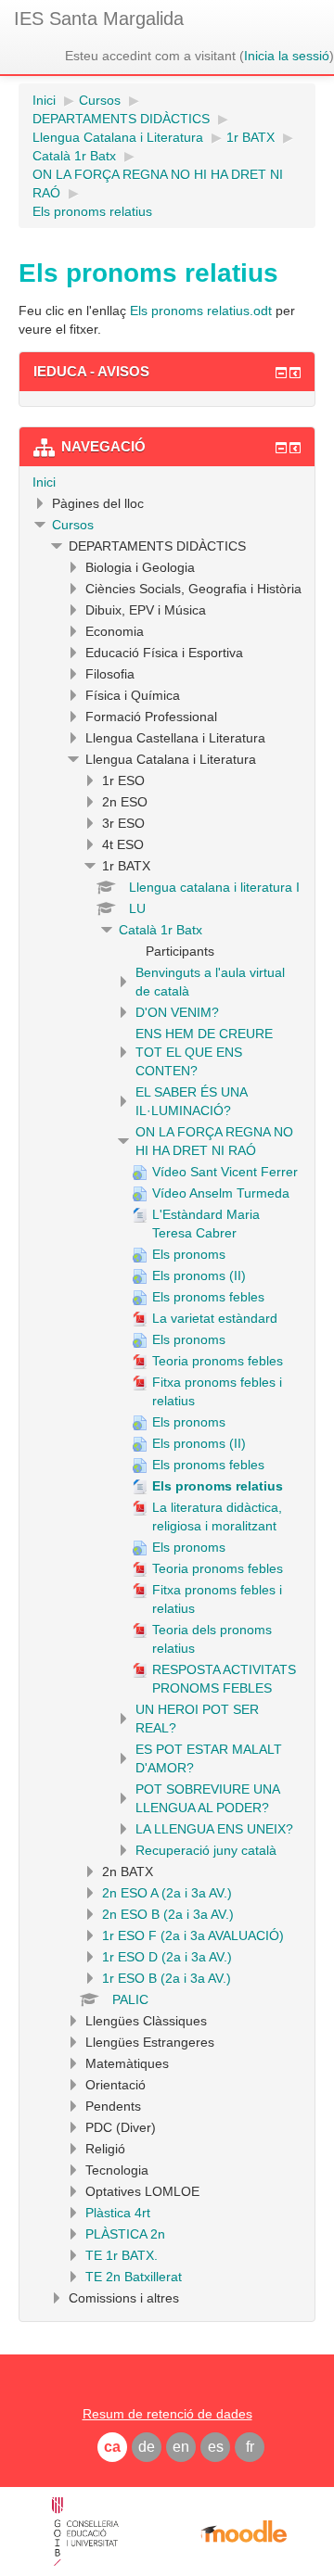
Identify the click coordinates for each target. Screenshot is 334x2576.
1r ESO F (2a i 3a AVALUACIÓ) (193, 1935)
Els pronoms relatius (92, 211)
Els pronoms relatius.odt (201, 311)
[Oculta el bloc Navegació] (281, 448)
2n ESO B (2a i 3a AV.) (168, 1914)
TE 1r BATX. (122, 2255)
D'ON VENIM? (177, 1012)
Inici (44, 482)
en (181, 2447)
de (147, 2447)
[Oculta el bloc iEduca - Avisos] (281, 373)
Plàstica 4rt (118, 2213)
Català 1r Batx (161, 930)
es (216, 2447)
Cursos (73, 525)
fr (250, 2447)
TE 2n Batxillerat (134, 2277)
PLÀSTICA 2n (125, 2234)
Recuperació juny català (206, 1850)
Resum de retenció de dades (167, 2414)
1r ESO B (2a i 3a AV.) (167, 1978)
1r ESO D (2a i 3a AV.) (167, 1957)
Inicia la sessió (287, 56)
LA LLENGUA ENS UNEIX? (214, 1829)
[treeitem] (167, 482)
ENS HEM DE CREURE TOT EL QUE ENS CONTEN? (204, 1052)
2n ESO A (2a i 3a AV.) (167, 1893)
